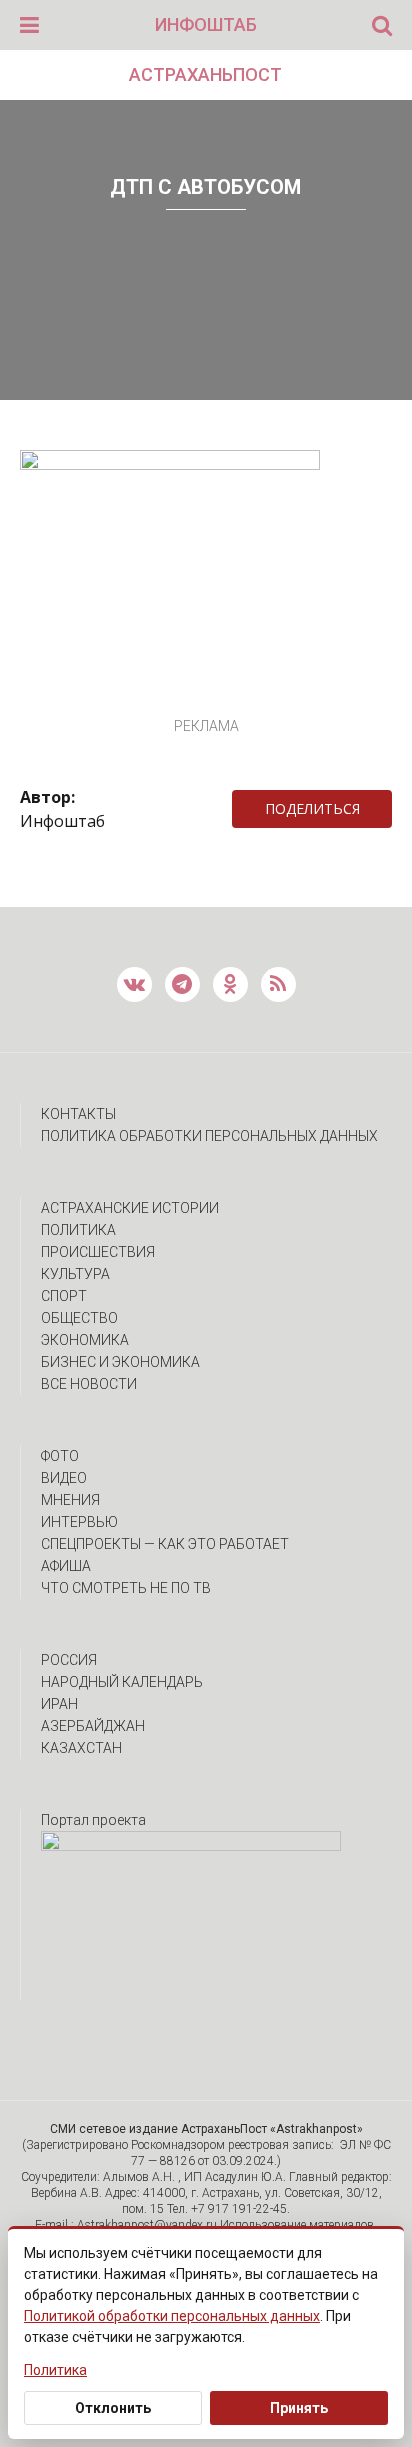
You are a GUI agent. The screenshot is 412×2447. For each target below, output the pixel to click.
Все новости (89, 1384)
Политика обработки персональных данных (209, 1136)
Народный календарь (122, 1682)
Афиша (66, 1566)
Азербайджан (93, 1726)
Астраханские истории (130, 1208)
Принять (299, 2408)
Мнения (70, 1500)
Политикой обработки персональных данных (172, 2316)
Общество (79, 1318)
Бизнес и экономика (120, 1362)
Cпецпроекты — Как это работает (165, 1544)
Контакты (78, 1114)
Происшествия (98, 1252)
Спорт (64, 1296)
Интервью (79, 1522)
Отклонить (113, 2408)
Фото (60, 1456)
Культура (75, 1274)
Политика (78, 1230)
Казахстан (81, 1748)
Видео (64, 1478)
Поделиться (312, 808)
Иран (59, 1704)
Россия (69, 1660)
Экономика (85, 1340)
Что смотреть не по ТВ (126, 1588)
